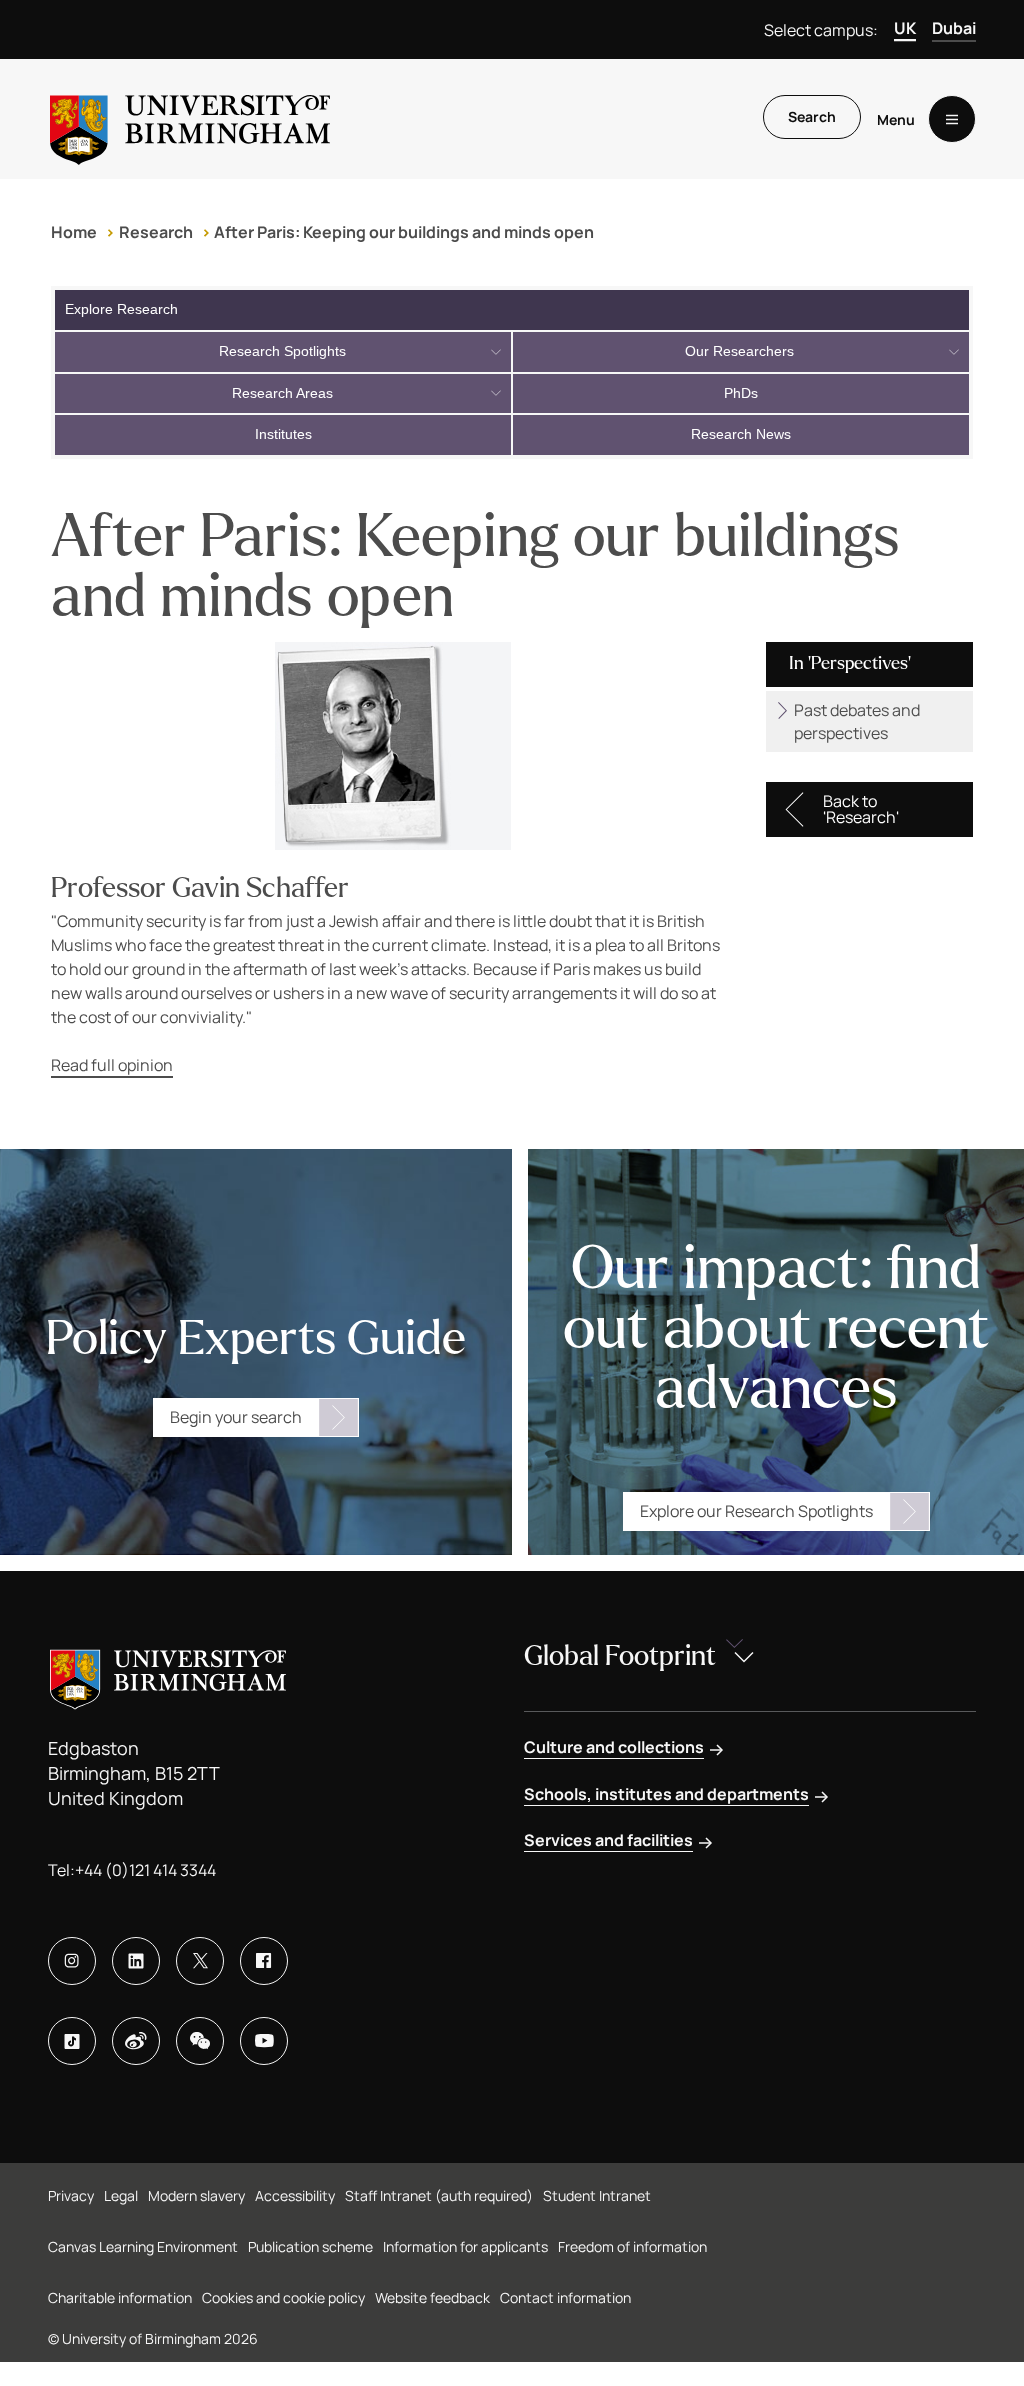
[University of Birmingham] (190, 119)
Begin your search (236, 1417)
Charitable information (120, 2297)
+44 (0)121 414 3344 (145, 1870)
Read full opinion (112, 1065)
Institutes (283, 434)
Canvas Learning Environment (143, 2246)
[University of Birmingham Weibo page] (136, 2041)
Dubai (954, 28)
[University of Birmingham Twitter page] (200, 1961)
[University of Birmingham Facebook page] (264, 1961)
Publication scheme (310, 2246)
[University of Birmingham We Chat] (200, 2041)
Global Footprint (620, 1656)
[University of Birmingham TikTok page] (72, 2041)
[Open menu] (952, 119)
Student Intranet (597, 2195)
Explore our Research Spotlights (756, 1511)
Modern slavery (196, 2195)
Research (156, 232)
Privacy (71, 2195)
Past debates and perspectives (857, 721)
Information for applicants (465, 2246)
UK (905, 28)
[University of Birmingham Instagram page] (72, 1961)
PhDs (741, 393)
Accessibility (295, 2195)
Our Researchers (739, 351)
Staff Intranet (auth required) (439, 2195)
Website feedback (432, 2297)
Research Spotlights (282, 351)
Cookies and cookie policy (283, 2297)
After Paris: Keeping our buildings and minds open (404, 232)
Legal (121, 2195)
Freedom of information (632, 2246)
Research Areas (282, 393)
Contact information (565, 2297)
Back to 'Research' (861, 809)
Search (812, 116)
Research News (741, 434)
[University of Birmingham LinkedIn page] (136, 1961)
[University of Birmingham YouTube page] (264, 2041)
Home (74, 232)
